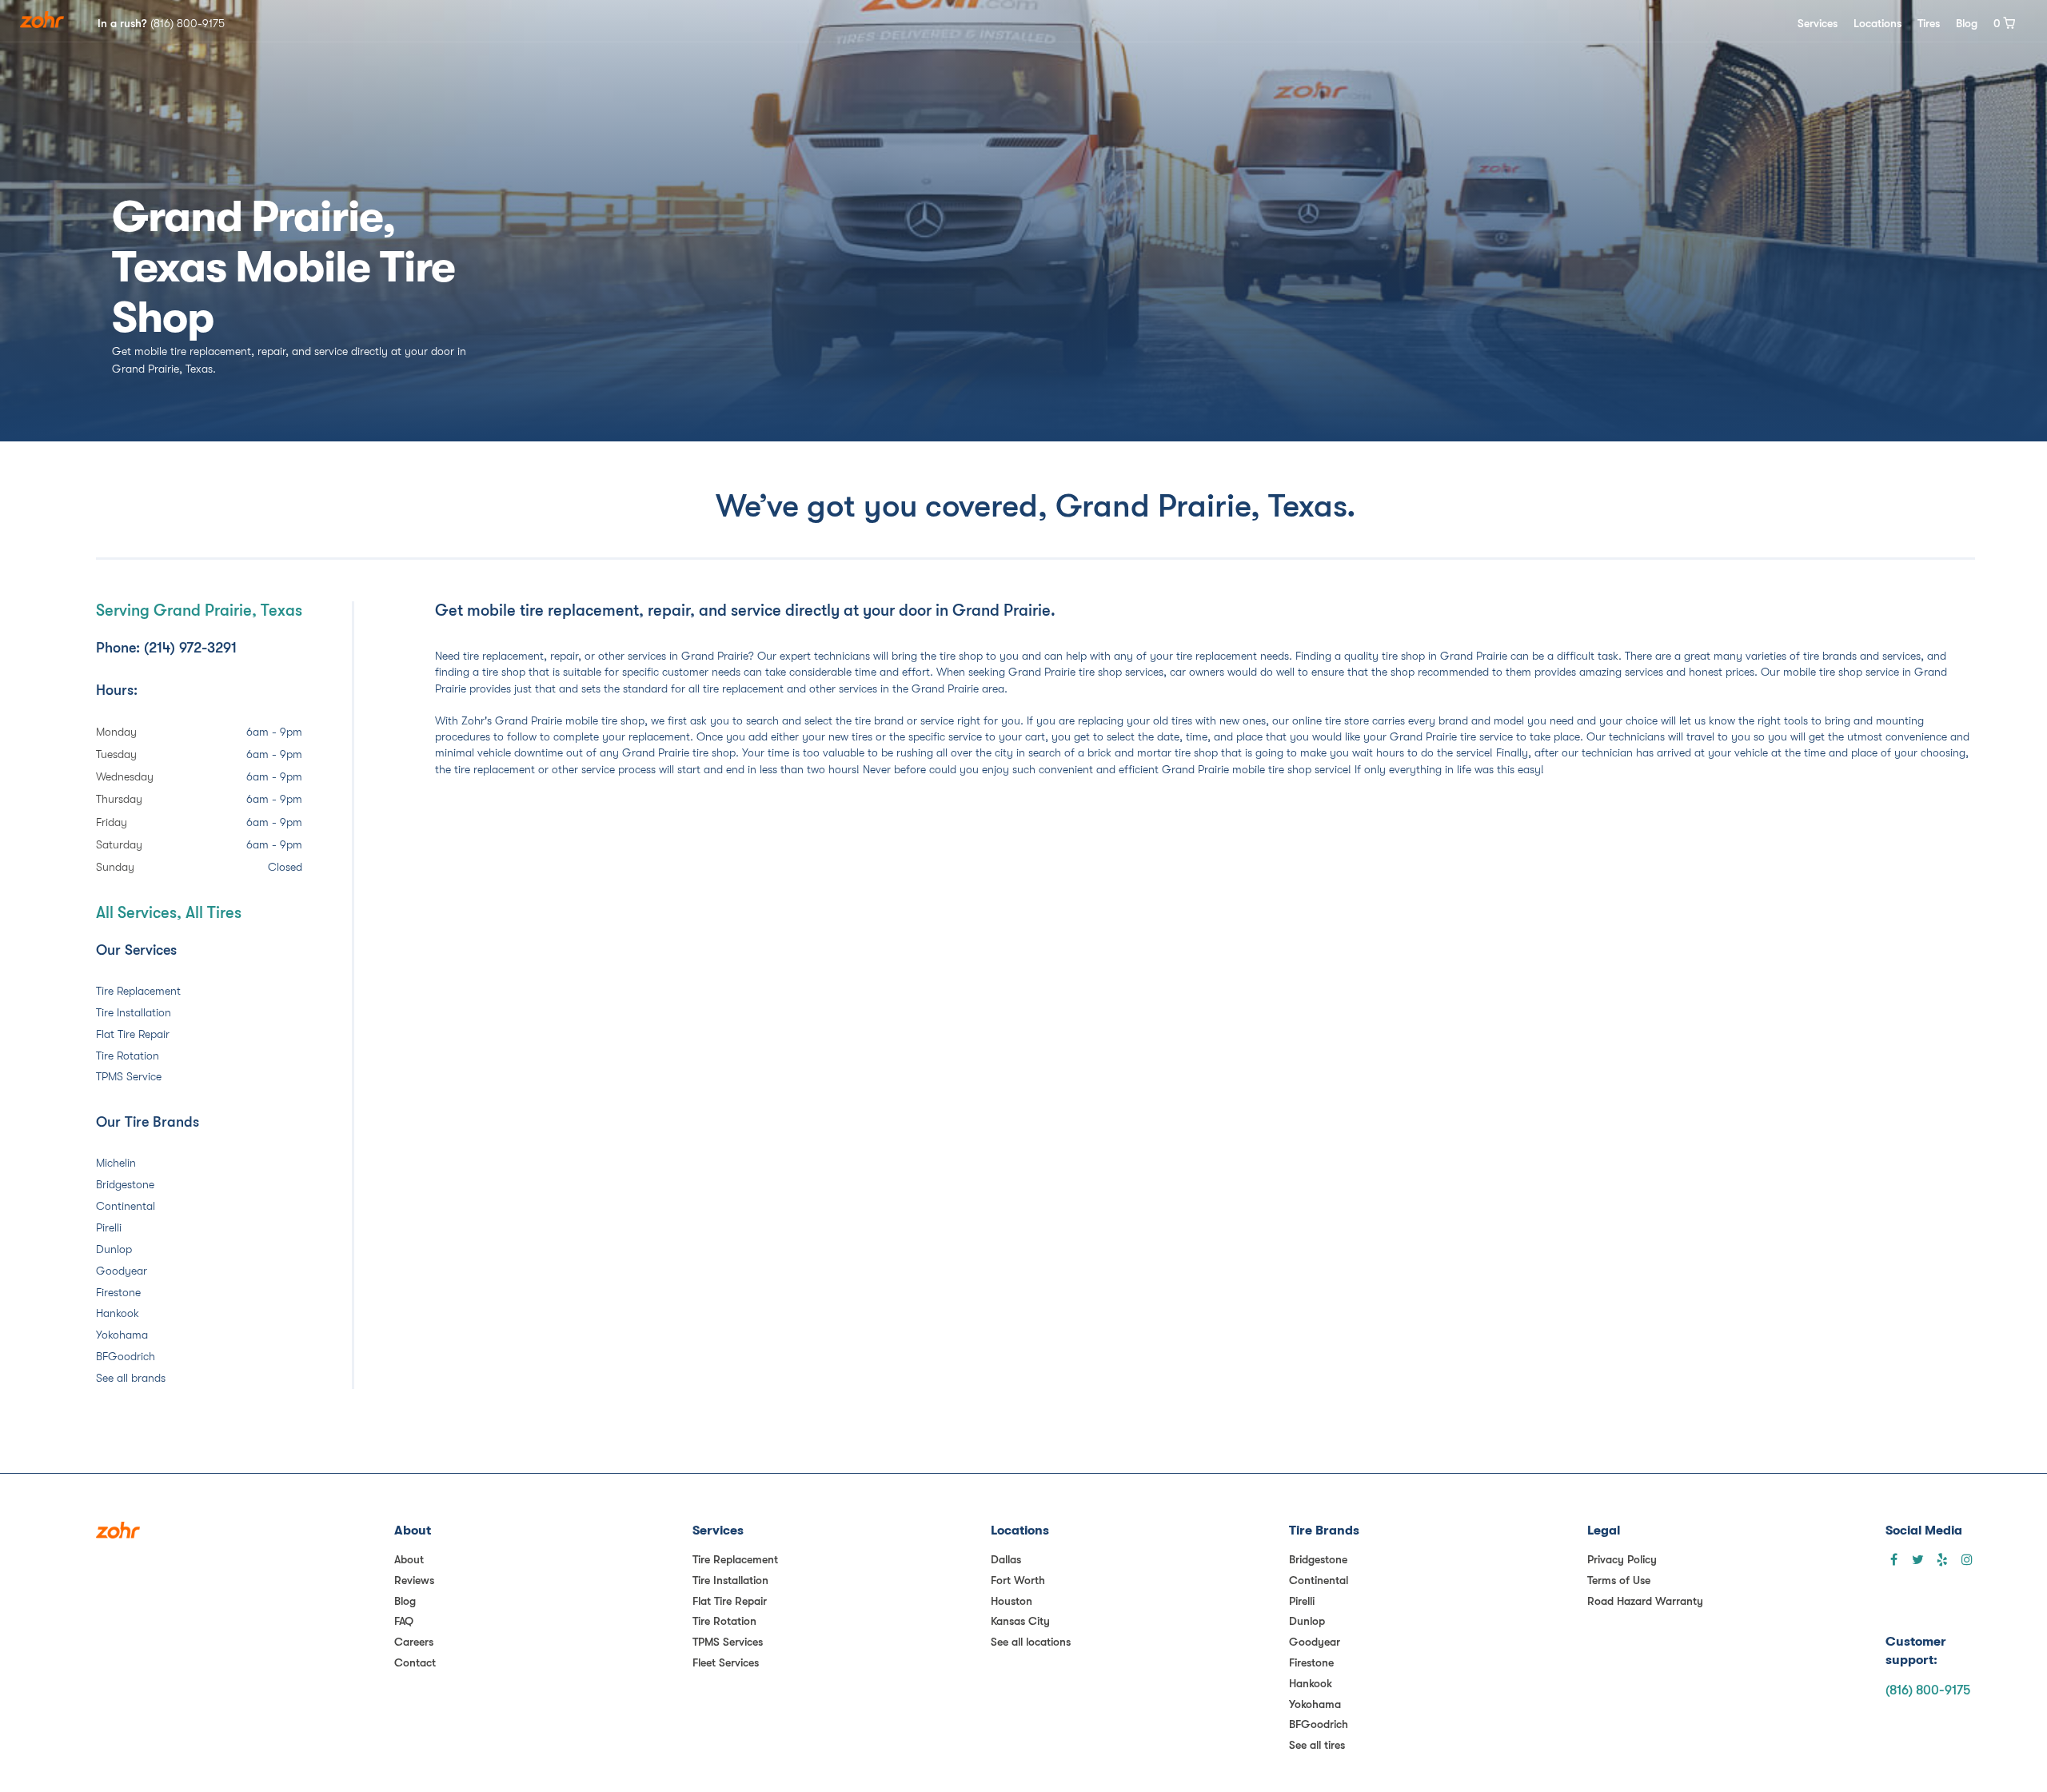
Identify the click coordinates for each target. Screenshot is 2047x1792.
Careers (414, 1642)
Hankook (118, 1313)
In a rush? (161, 23)
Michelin (116, 1163)
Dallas (1006, 1559)
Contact (415, 1662)
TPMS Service (129, 1076)
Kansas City (1020, 1621)
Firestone (118, 1292)
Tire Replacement (138, 991)
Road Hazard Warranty (1645, 1601)
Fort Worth (1018, 1580)
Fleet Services (726, 1662)
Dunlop (114, 1249)
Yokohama (122, 1335)
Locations (1877, 23)
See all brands (131, 1378)
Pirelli (109, 1227)
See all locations (1031, 1642)
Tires (1929, 23)
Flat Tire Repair (133, 1034)
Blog (1967, 23)
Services (1818, 23)
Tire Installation (134, 1012)
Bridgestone (125, 1184)
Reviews (414, 1580)
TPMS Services (728, 1642)
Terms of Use (1619, 1580)
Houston (1012, 1601)
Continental (126, 1206)
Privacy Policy (1622, 1559)
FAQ (404, 1621)
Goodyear (122, 1271)
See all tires (1317, 1745)
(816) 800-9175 (1928, 1690)
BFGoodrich (126, 1356)
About (409, 1559)
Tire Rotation (128, 1056)
